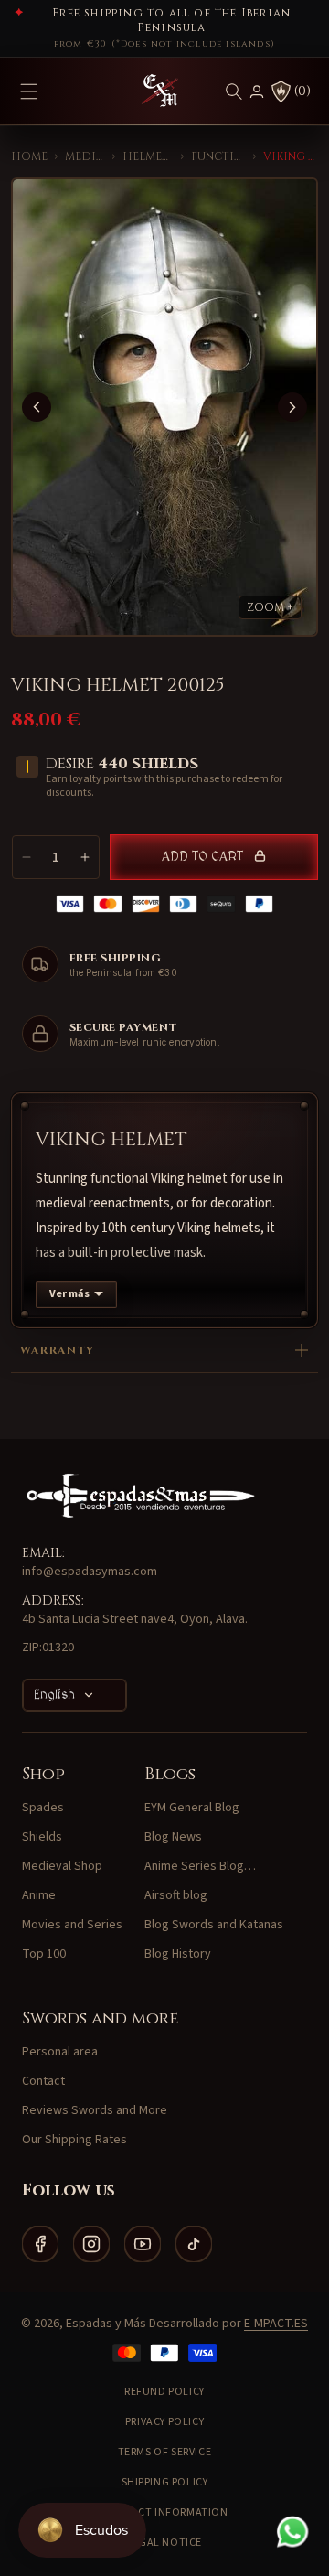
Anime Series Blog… (200, 1866)
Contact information (164, 2512)
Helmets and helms (148, 156)
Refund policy (164, 2392)
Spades (43, 1808)
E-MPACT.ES (276, 2324)
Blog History (178, 1954)
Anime (39, 1895)
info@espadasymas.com (90, 1572)
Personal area (60, 2052)
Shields (42, 1837)
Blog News (173, 1837)
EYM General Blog (192, 1808)
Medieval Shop (85, 156)
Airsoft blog (176, 1895)
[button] (234, 91)
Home (29, 156)
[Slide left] (37, 407)
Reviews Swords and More (95, 2110)
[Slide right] (292, 407)
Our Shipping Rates (74, 2140)
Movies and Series (72, 1925)
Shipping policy (165, 2482)
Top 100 (44, 1954)
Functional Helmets (218, 156)
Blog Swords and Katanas (214, 1925)
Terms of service (165, 2452)
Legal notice (164, 2543)
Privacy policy (164, 2422)
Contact (43, 2081)
